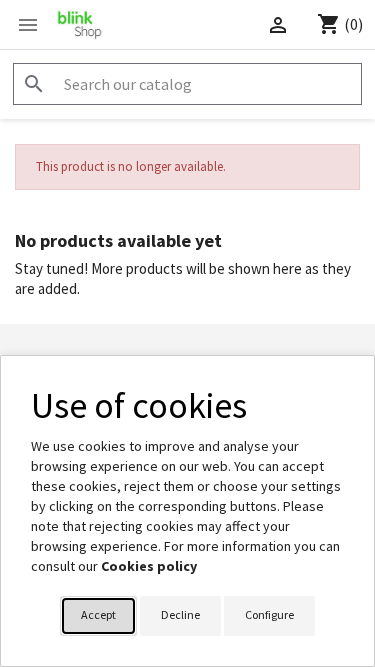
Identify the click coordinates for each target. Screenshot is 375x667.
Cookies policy (149, 566)
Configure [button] (269, 614)
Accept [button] (98, 614)
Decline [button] (180, 614)
